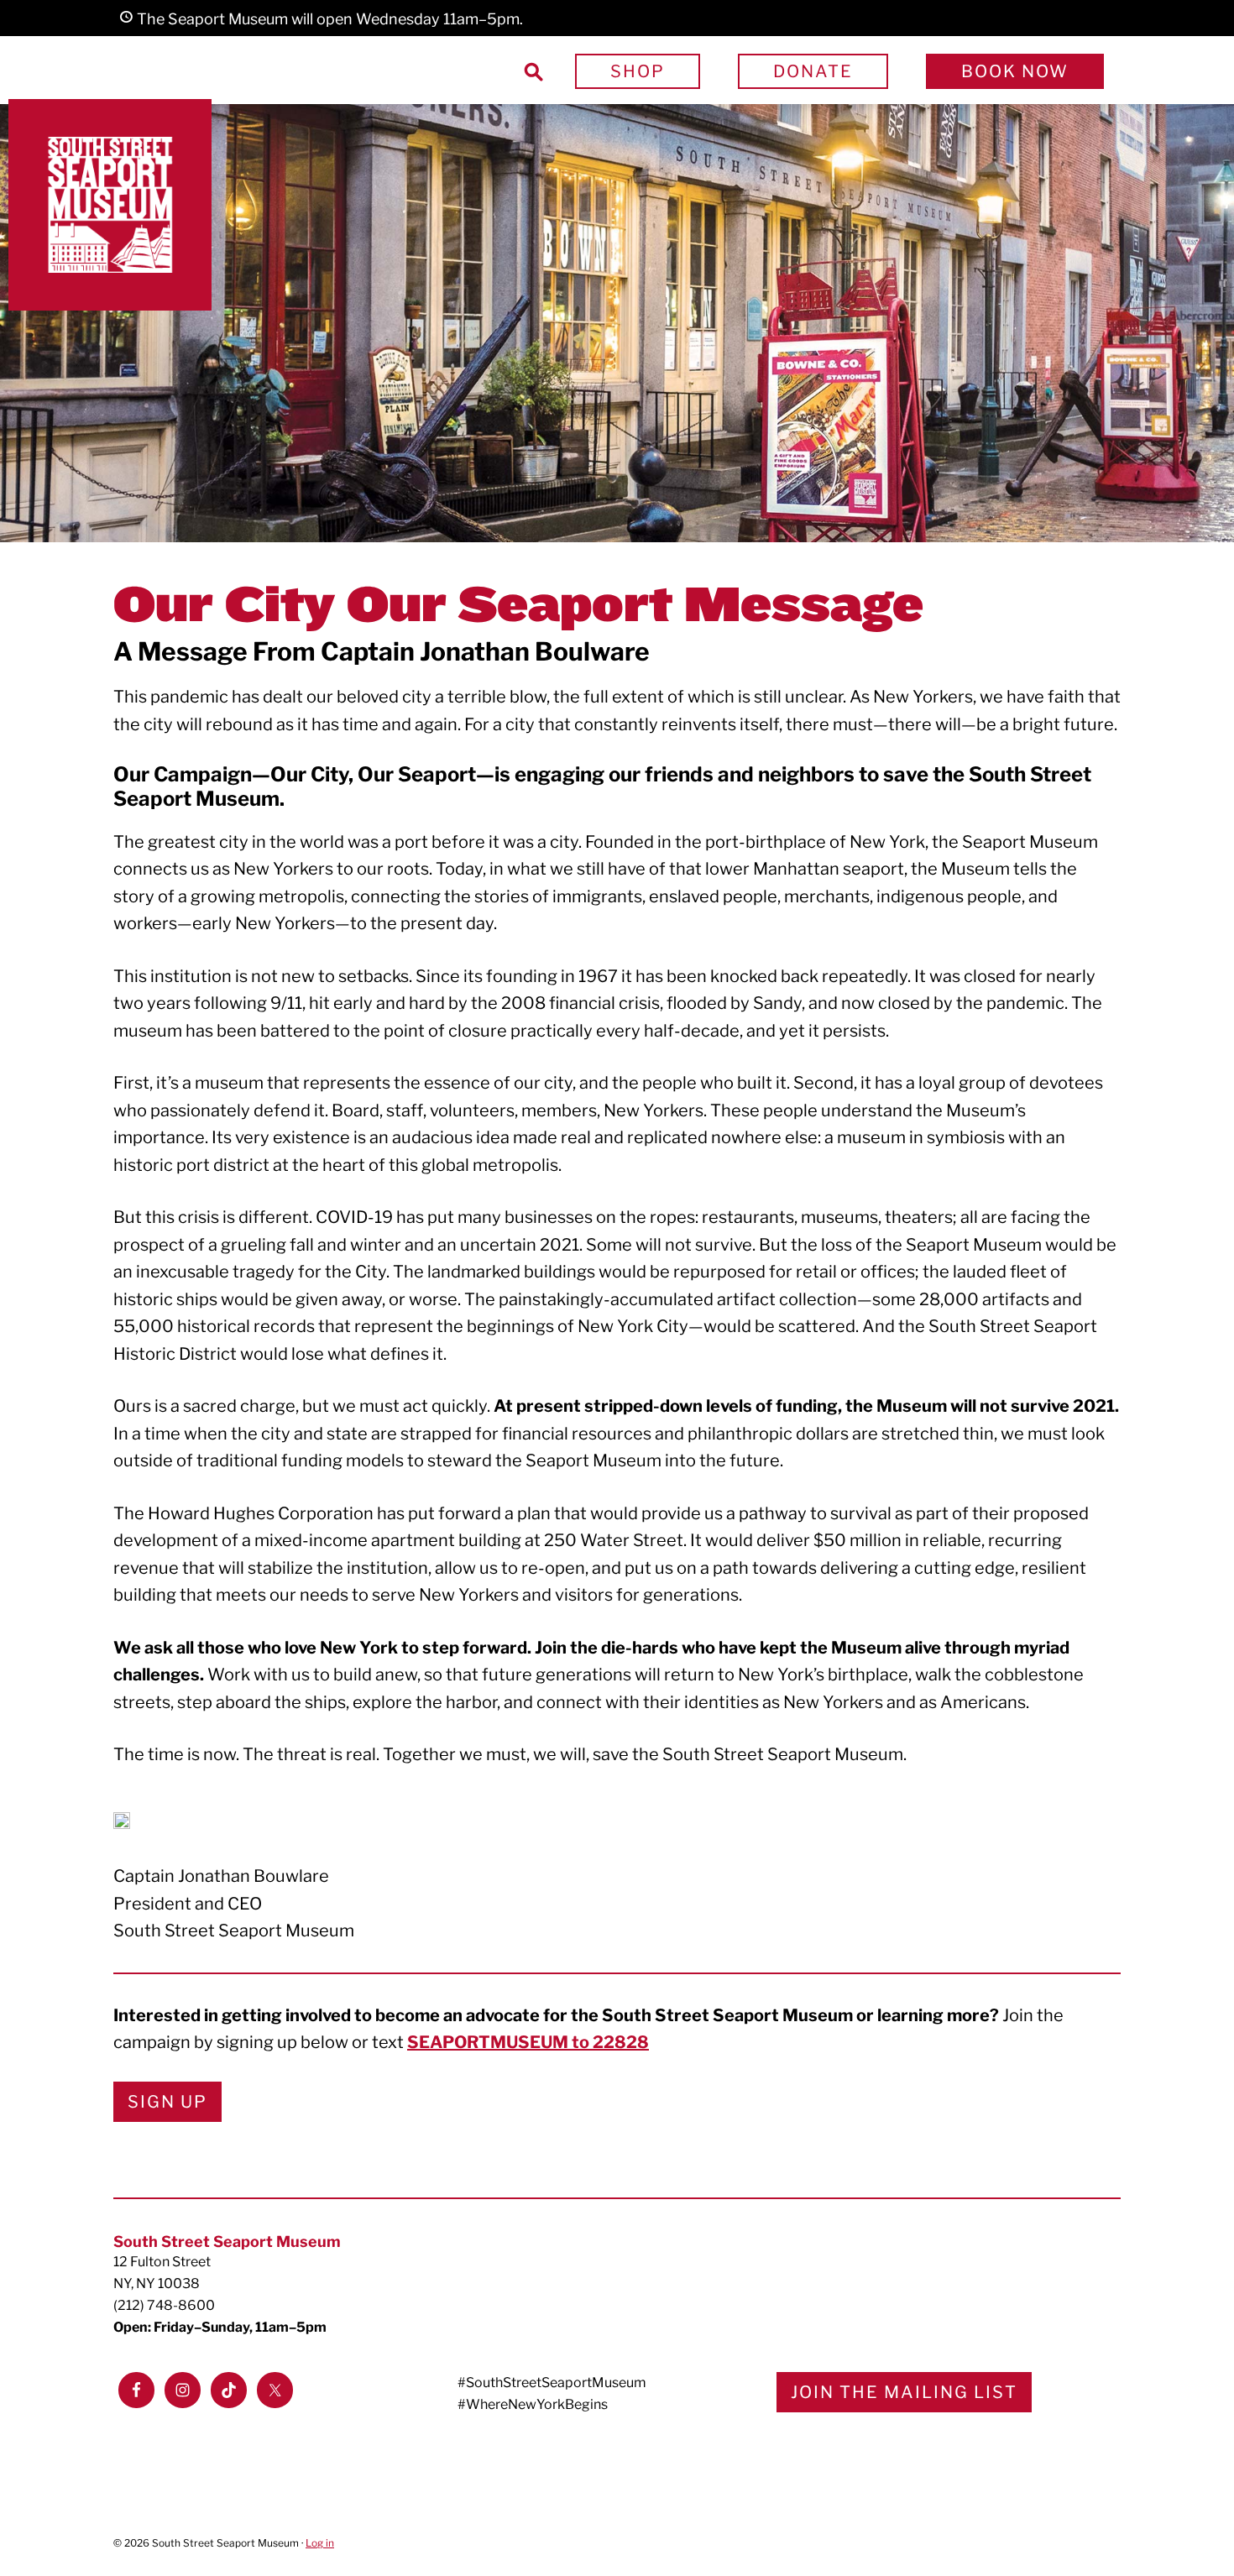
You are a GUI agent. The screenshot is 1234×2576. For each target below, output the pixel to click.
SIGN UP (167, 2102)
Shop (638, 71)
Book (1015, 71)
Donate (813, 71)
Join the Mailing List (904, 2392)
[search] (533, 71)
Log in (320, 2543)
